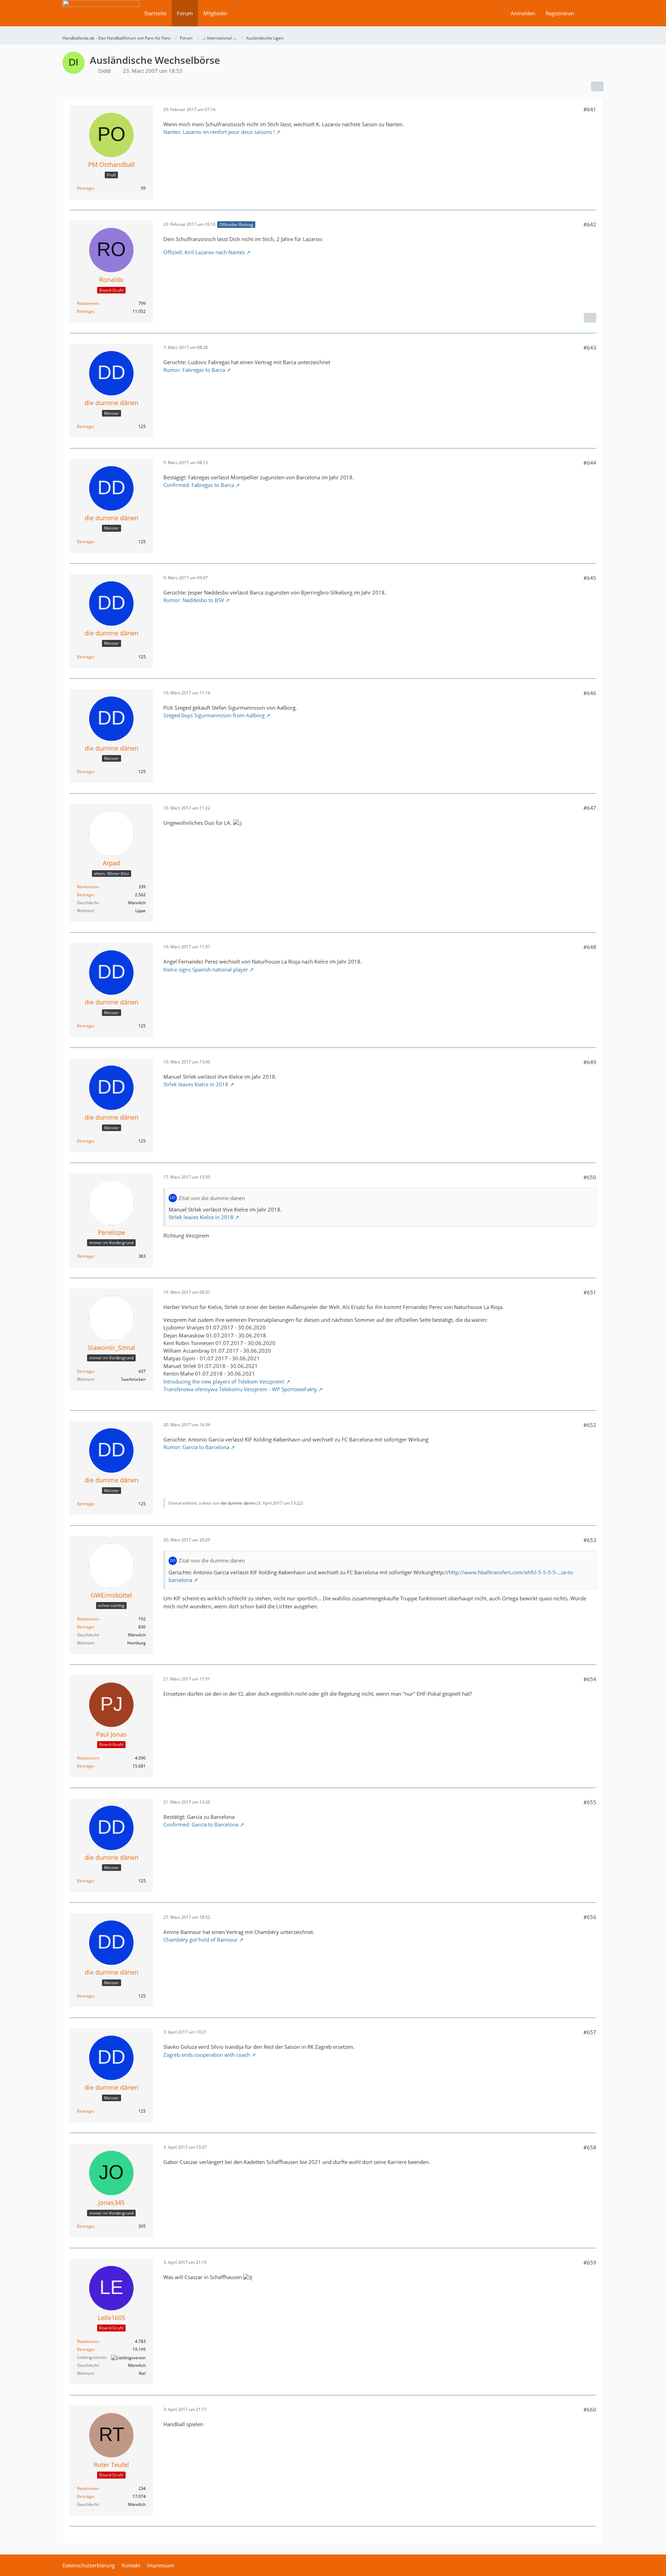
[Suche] (591, 13)
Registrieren (560, 13)
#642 (590, 224)
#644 (590, 463)
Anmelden (523, 13)
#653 (590, 1540)
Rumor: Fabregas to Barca (194, 370)
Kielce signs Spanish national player (206, 969)
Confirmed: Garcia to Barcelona (201, 1824)
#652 (590, 1425)
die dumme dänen (238, 1503)
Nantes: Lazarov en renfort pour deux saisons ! (219, 132)
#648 (590, 947)
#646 (590, 693)
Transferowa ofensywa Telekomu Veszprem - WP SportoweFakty (240, 1389)
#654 (590, 1679)
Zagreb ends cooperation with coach (207, 2055)
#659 (590, 2262)
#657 (590, 2032)
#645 (590, 578)
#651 (590, 1292)
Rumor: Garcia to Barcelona (196, 1447)
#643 (590, 348)
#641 (590, 109)
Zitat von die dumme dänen (212, 1198)
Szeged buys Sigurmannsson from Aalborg (214, 715)
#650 (590, 1177)
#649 (590, 1062)
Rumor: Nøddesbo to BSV (194, 600)
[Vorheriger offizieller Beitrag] (590, 318)
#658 (590, 2147)
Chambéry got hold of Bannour (200, 1940)
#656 (590, 1917)
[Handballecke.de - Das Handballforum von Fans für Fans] (101, 18)
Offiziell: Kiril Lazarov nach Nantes (204, 252)
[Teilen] (597, 86)
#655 (590, 1802)
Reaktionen (88, 303)
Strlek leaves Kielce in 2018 (196, 1084)
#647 (590, 808)
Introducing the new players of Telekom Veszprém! (224, 1381)
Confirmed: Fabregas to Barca (199, 485)
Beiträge (85, 188)
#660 (590, 2410)
